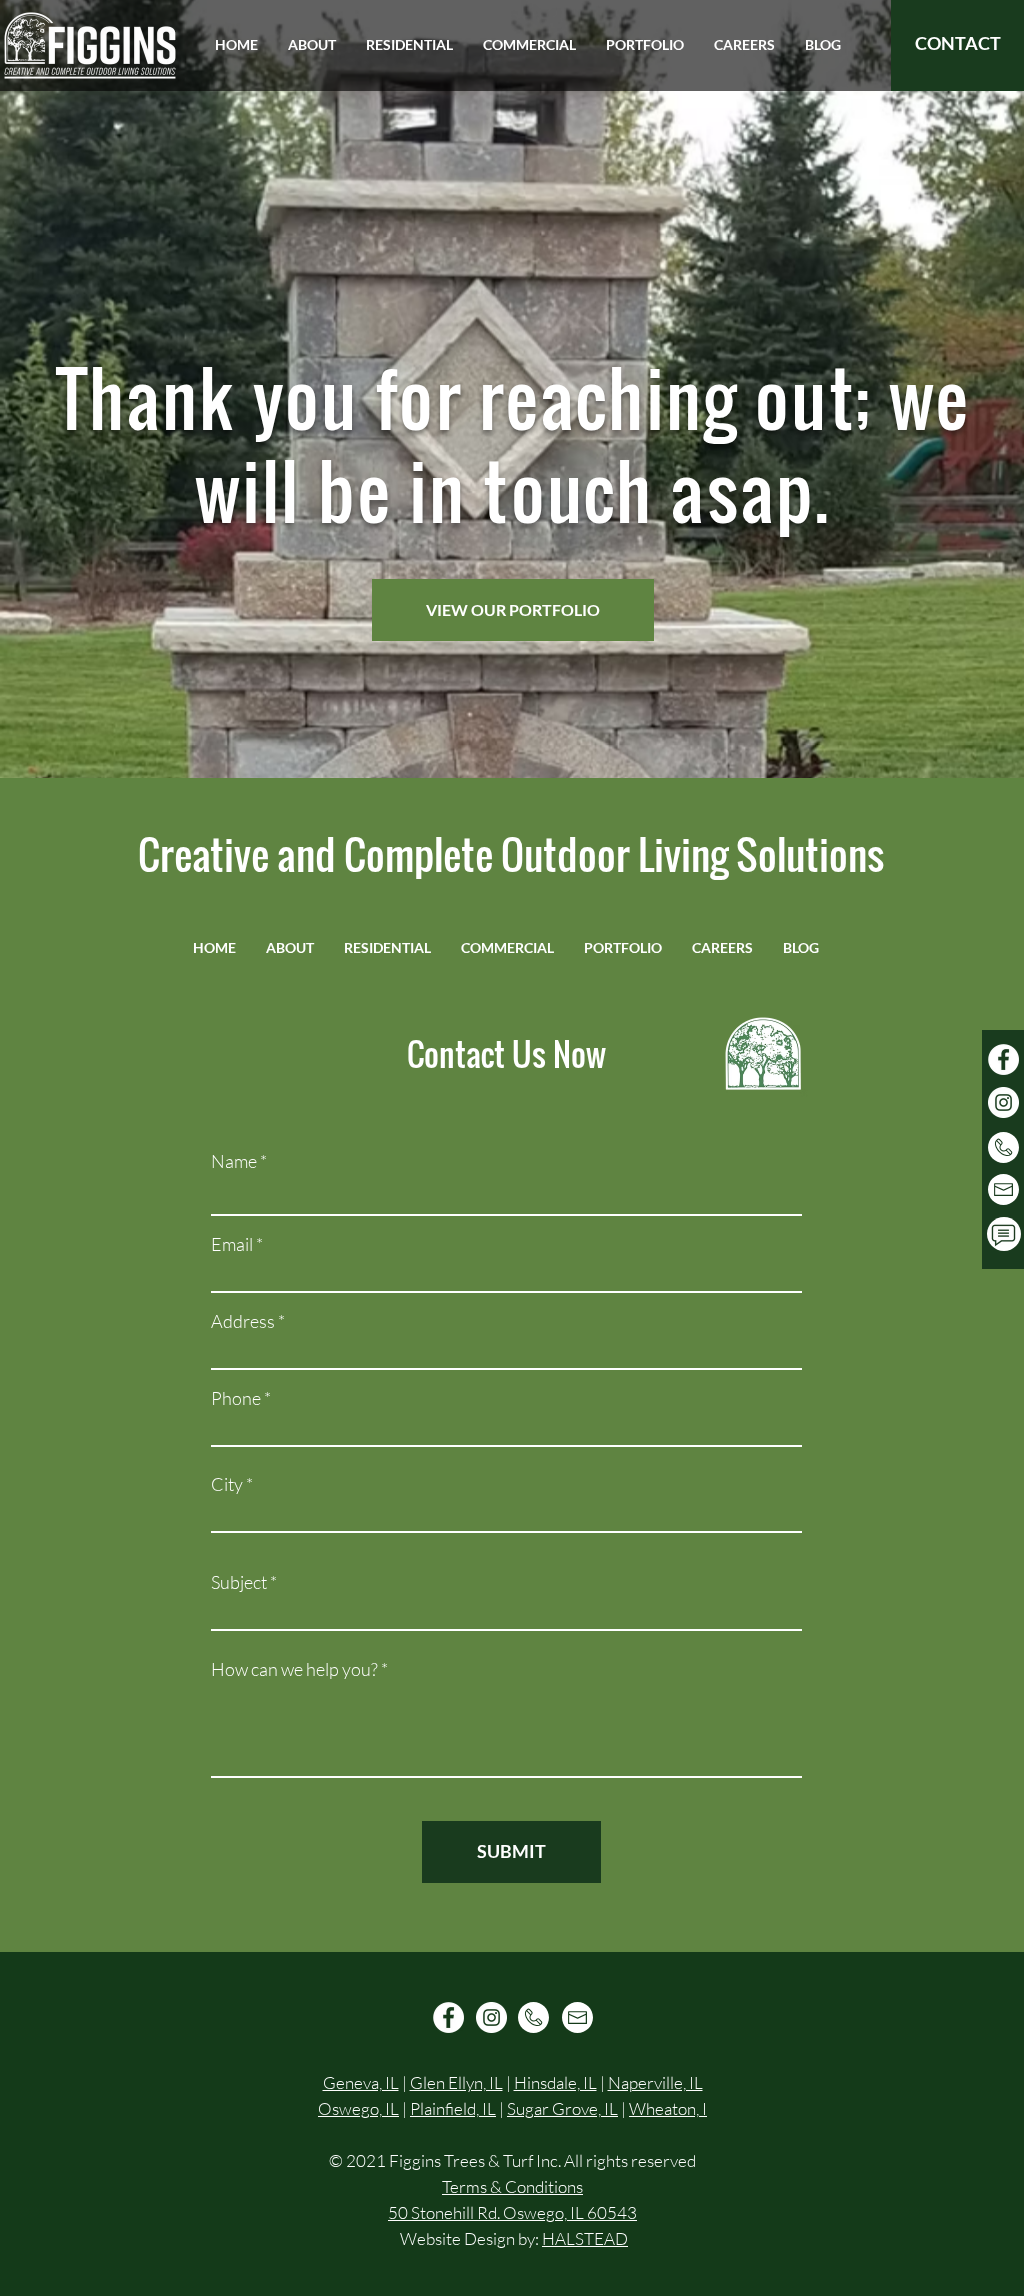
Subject (239, 1582)
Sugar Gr (539, 2108)
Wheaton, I (668, 2108)
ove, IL (595, 2108)
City (227, 1484)
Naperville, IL (655, 2082)
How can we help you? (294, 1669)
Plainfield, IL (453, 2108)
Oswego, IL (358, 2108)
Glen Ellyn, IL (456, 2082)
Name (234, 1161)
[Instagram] (1003, 1102)
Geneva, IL (361, 2082)
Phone (236, 1398)
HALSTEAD (585, 2238)
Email (232, 1244)
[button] (312, 45)
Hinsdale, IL (555, 2082)
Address (243, 1321)
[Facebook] (1003, 1059)
